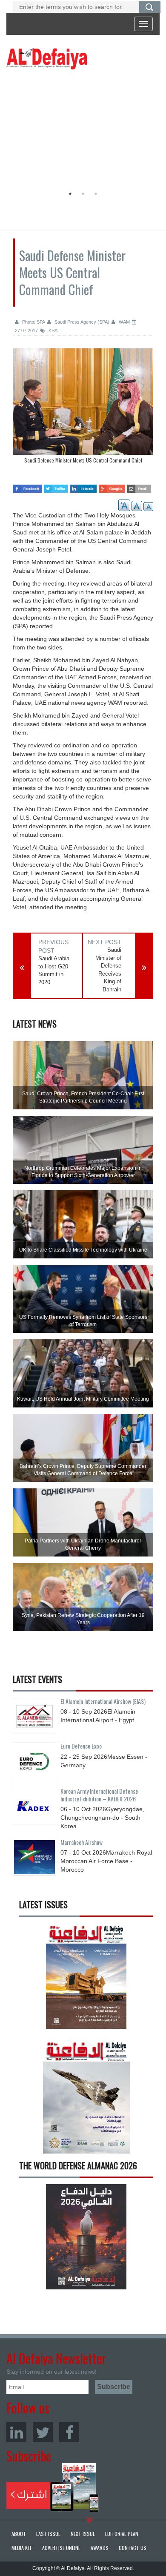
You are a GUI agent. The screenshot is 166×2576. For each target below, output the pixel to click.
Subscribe (53, 2487)
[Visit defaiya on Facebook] (27, 486)
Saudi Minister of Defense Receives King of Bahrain (108, 970)
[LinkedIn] (16, 2432)
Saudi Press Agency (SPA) (81, 322)
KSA (52, 330)
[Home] (47, 58)
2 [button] (83, 194)
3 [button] (96, 194)
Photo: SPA (33, 322)
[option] (81, 130)
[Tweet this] (56, 486)
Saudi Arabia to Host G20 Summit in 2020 (54, 970)
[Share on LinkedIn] (83, 486)
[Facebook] (69, 2432)
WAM (124, 322)
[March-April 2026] (86, 1979)
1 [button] (70, 194)
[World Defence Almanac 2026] (86, 2237)
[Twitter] (43, 2432)
